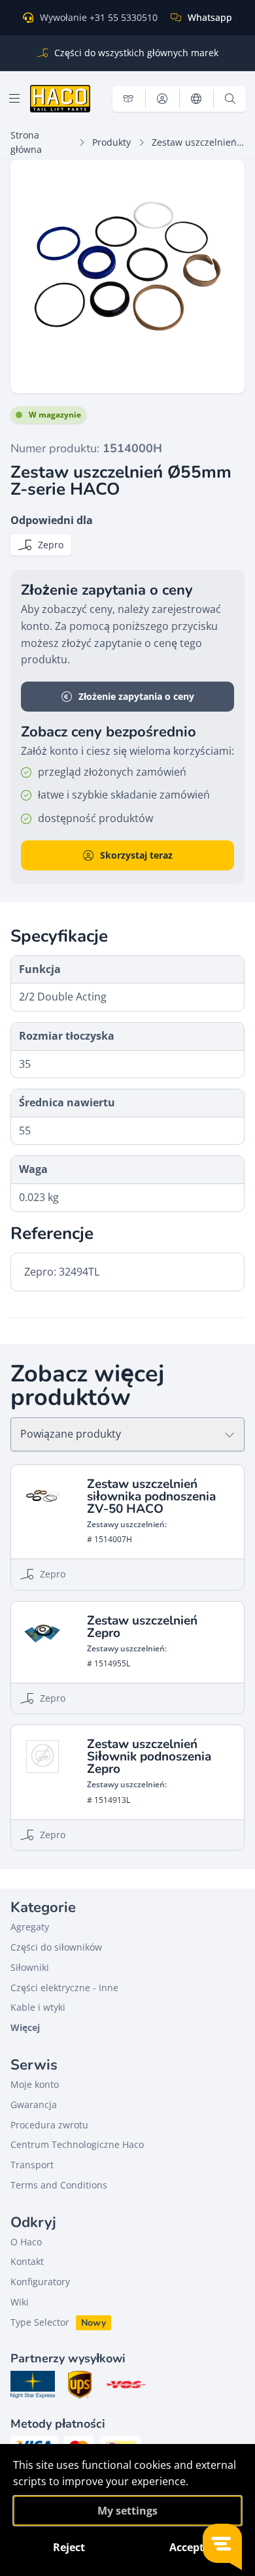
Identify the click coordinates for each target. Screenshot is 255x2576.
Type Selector (40, 2322)
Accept (187, 2547)
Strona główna (26, 142)
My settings (127, 2511)
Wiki (20, 2302)
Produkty (111, 142)
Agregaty (30, 1927)
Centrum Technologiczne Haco (77, 2144)
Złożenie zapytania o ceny (136, 696)
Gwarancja (34, 2105)
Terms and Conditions (59, 2185)
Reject (69, 2547)
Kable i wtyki (38, 2007)
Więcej (25, 2027)
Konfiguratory (40, 2282)
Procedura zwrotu (49, 2125)
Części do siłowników (56, 1947)
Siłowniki (30, 1967)
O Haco (26, 2242)
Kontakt (27, 2261)
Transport (32, 2165)
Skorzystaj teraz (136, 855)
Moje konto (35, 2084)
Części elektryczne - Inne (64, 1988)
